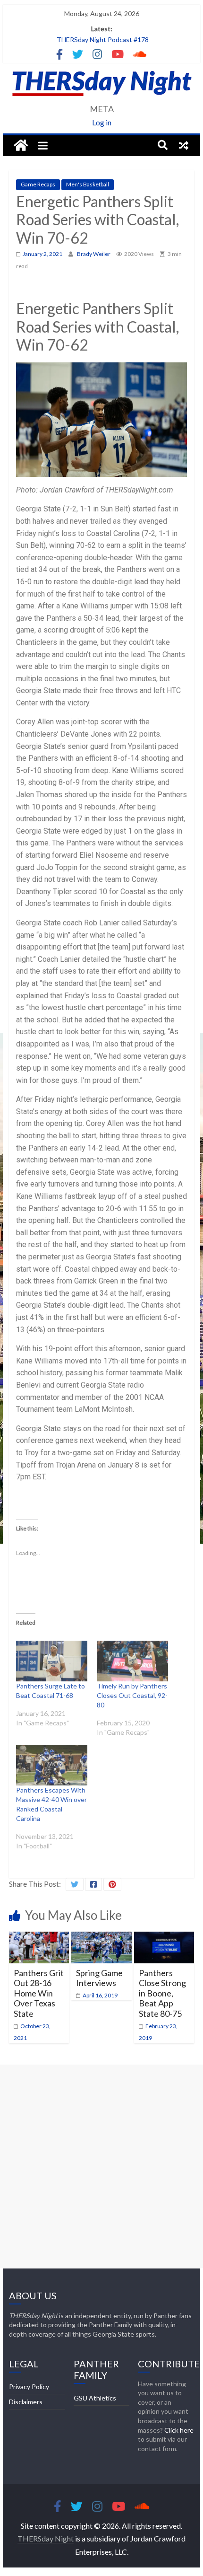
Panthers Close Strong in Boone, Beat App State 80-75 (162, 1993)
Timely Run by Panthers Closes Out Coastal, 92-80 (132, 1695)
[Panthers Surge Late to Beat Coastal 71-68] (52, 1661)
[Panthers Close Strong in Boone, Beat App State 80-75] (164, 1938)
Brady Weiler (94, 254)
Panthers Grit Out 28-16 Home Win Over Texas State (39, 1993)
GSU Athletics (95, 2398)
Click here (179, 2430)
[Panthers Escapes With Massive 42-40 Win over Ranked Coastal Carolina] (52, 1765)
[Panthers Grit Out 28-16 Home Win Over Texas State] (39, 1938)
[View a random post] (184, 145)
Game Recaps (38, 184)
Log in (102, 122)
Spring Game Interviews (99, 1978)
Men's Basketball (88, 184)
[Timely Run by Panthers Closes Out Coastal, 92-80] (132, 1661)
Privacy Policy (29, 2387)
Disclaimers (26, 2402)
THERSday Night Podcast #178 (103, 40)
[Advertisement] (101, 2166)
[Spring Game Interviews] (101, 1938)
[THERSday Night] (21, 146)
